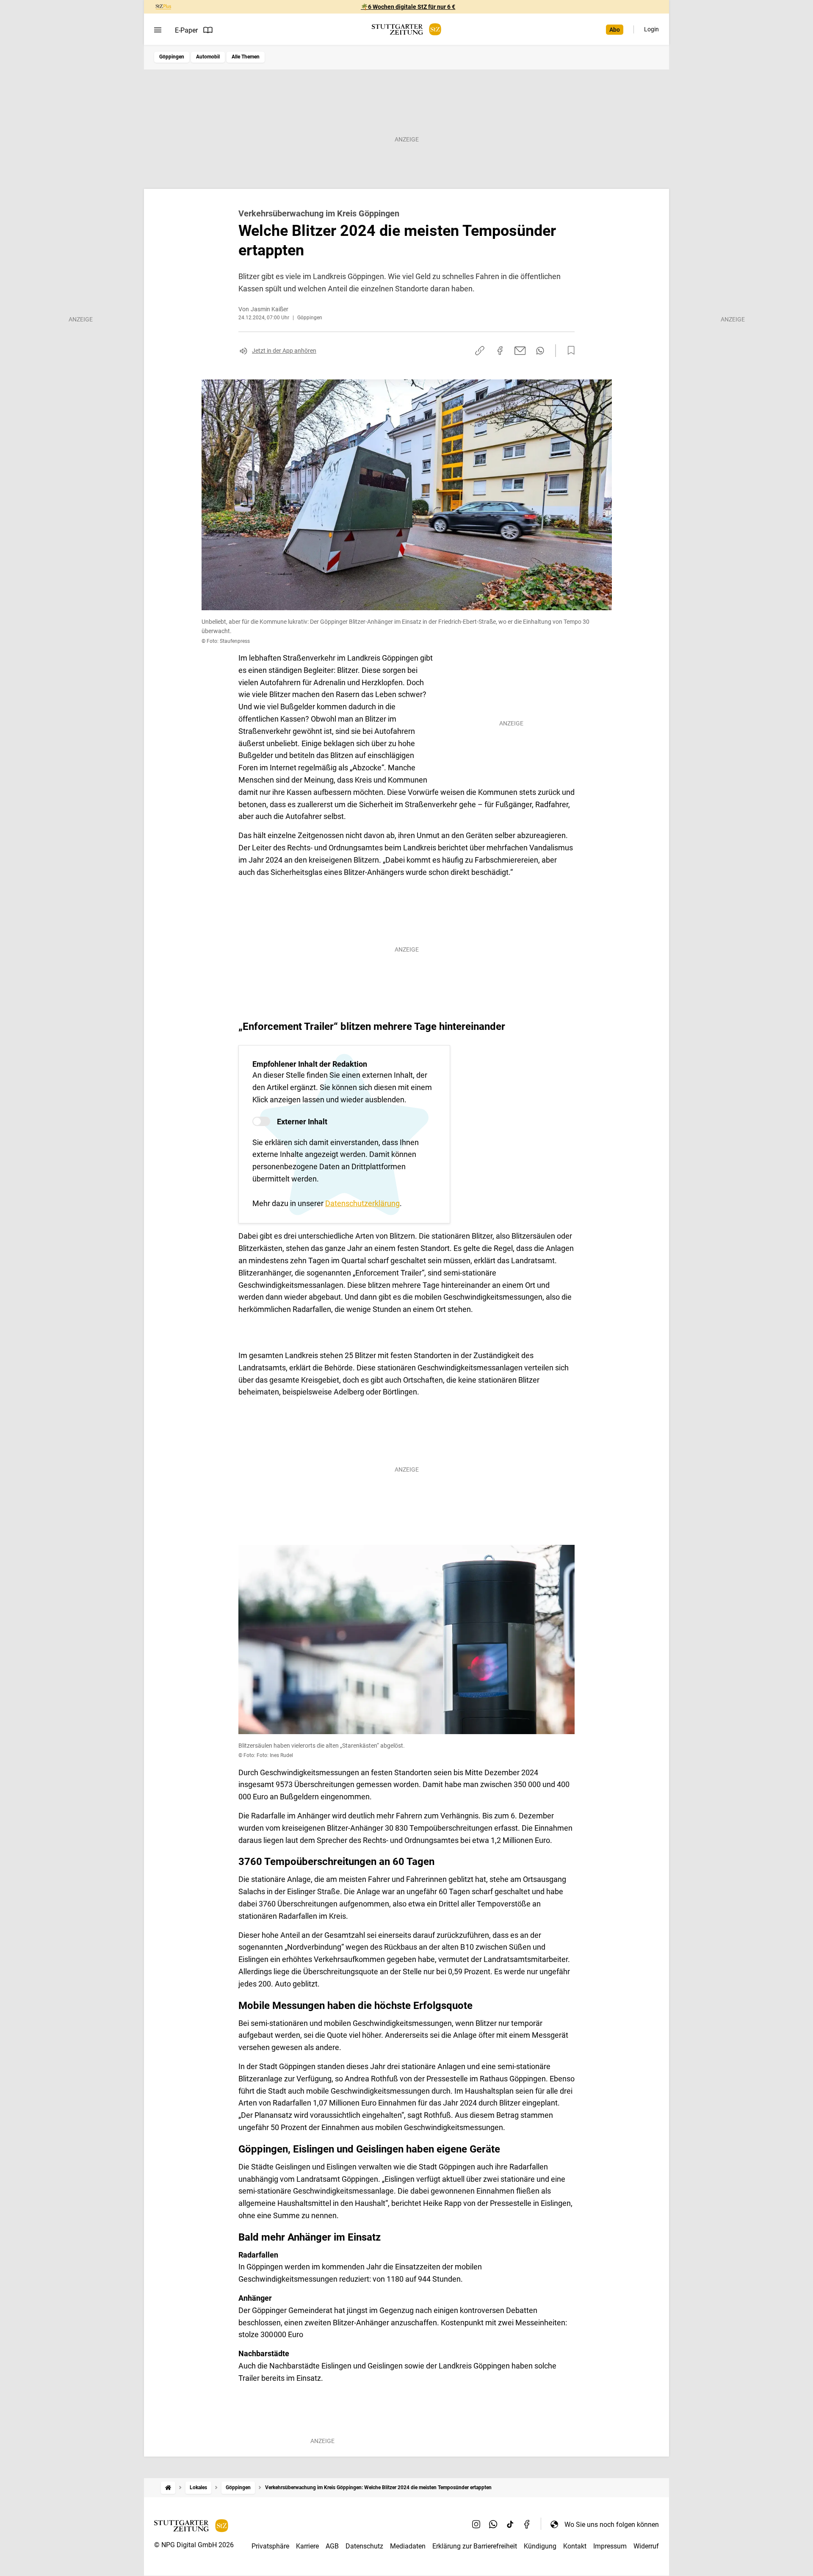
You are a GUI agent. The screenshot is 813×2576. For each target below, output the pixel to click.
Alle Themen (246, 57)
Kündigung (540, 2546)
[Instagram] (476, 2524)
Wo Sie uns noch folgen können (612, 2525)
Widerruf (646, 2546)
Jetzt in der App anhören (284, 351)
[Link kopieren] (480, 351)
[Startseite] (168, 2488)
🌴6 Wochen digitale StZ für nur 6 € (408, 7)
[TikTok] (510, 2524)
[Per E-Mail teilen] (520, 351)
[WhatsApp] (493, 2524)
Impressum (610, 2546)
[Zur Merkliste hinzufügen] (569, 351)
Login (651, 29)
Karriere (307, 2546)
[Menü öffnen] (158, 30)
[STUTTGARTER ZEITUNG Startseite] (406, 29)
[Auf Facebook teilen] (500, 351)
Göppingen (172, 57)
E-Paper (186, 30)
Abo (615, 30)
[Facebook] (527, 2524)
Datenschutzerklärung (362, 1203)
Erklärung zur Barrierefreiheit (475, 2546)
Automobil (208, 57)
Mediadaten (408, 2546)
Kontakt (575, 2546)
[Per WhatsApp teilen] (540, 351)
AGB (332, 2546)
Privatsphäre (270, 2546)
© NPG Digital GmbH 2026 (194, 2545)
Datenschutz (364, 2546)
